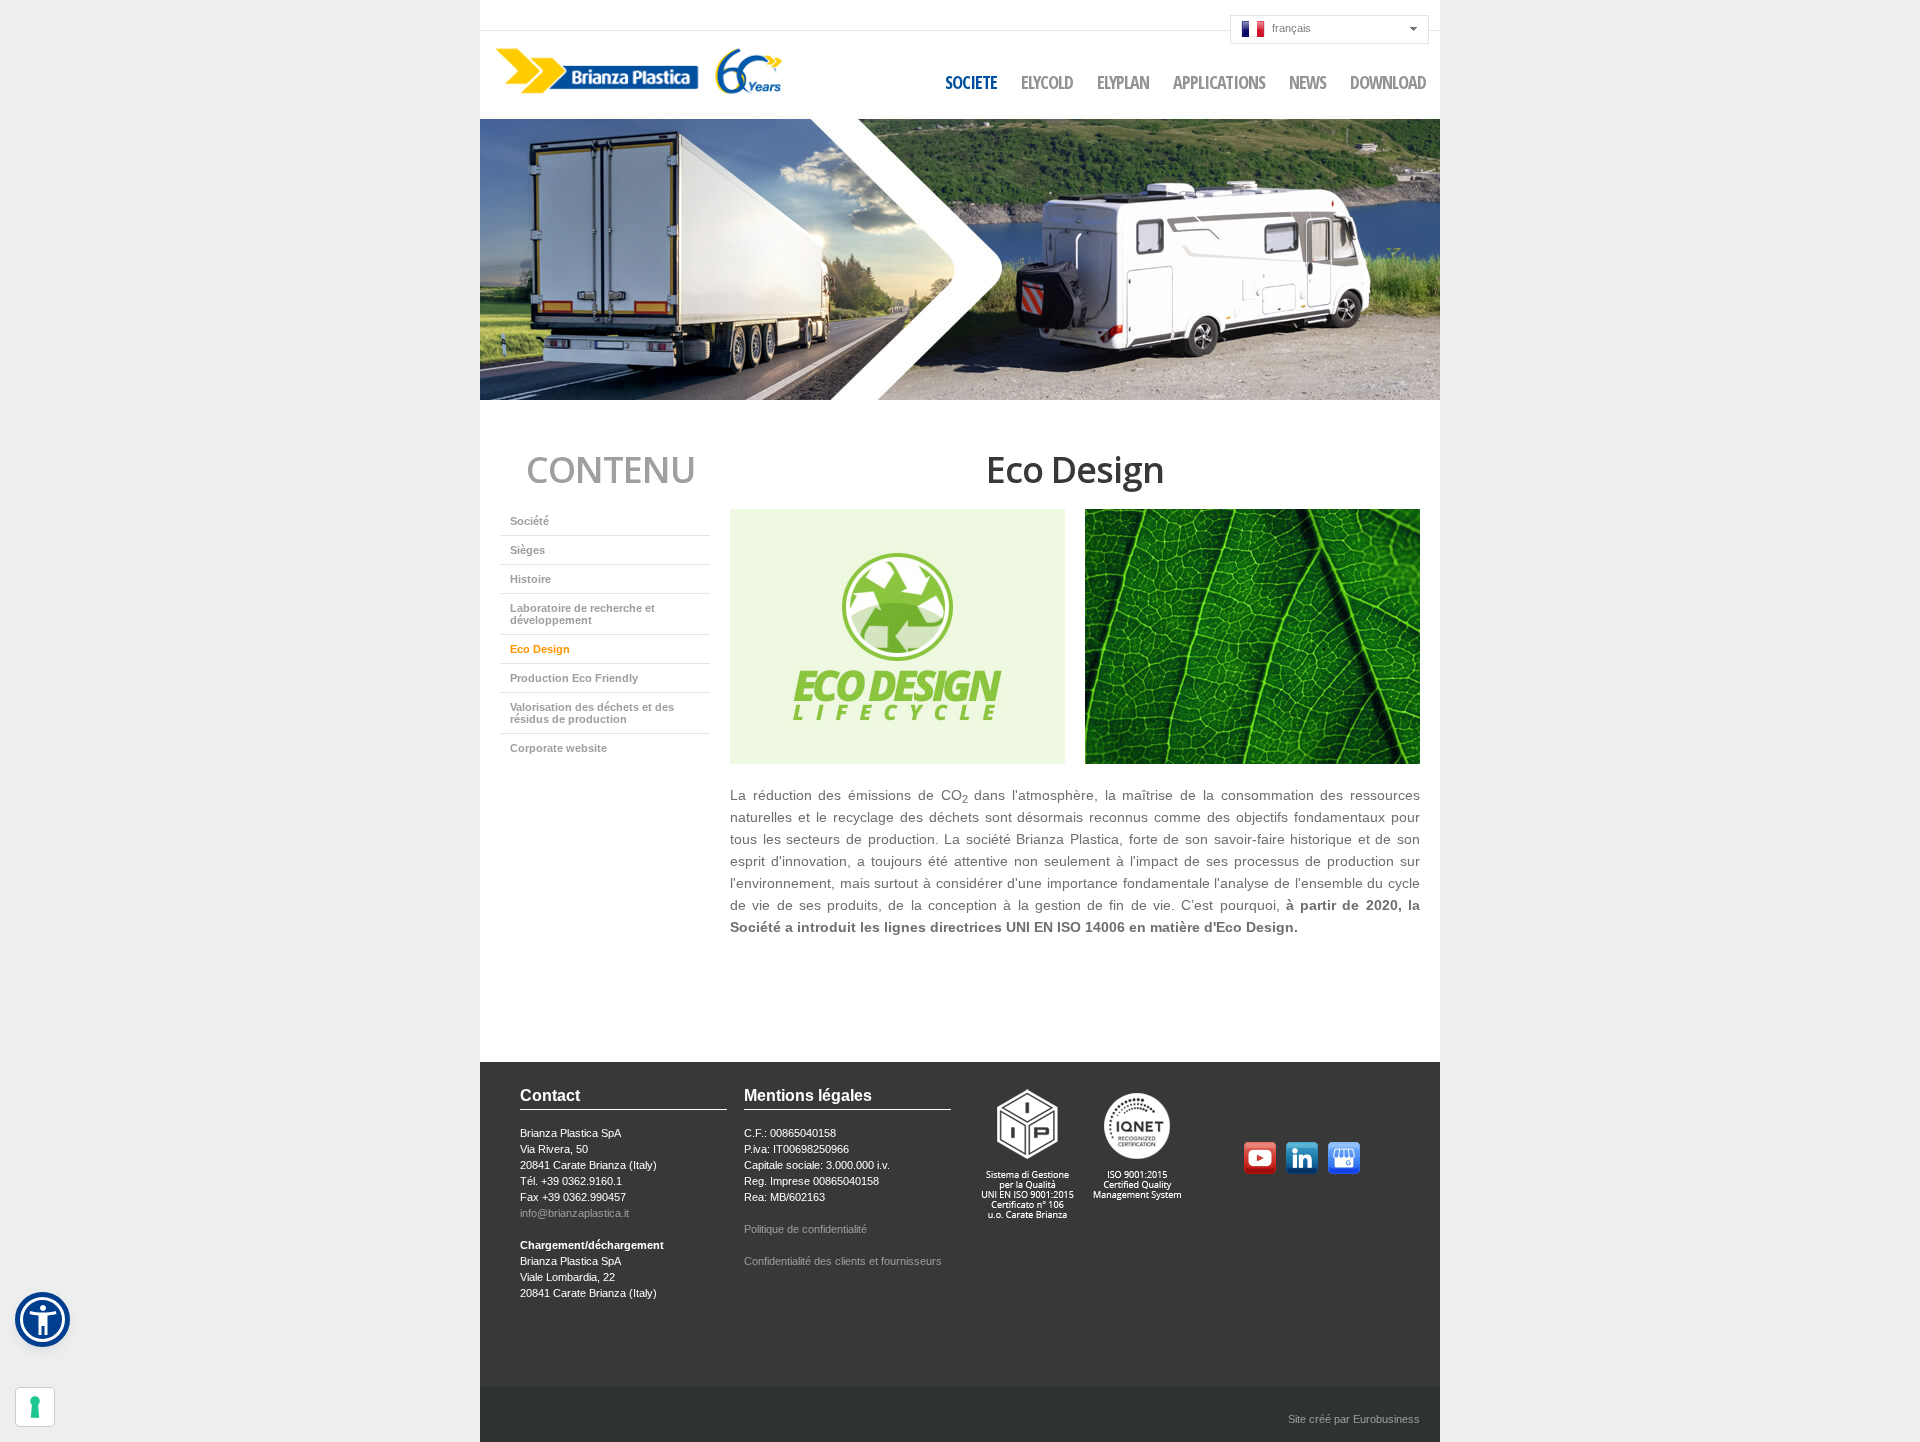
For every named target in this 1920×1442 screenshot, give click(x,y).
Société (529, 521)
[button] (42, 1319)
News (1307, 82)
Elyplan (1123, 82)
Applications (1219, 82)
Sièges (527, 550)
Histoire (530, 579)
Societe (971, 82)
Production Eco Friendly (574, 678)
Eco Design (540, 649)
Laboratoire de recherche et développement (582, 614)
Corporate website (558, 748)
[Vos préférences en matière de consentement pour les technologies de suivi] (35, 1407)
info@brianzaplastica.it (574, 1213)
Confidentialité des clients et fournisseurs (843, 1261)
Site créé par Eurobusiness (1354, 1419)
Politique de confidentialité (805, 1229)
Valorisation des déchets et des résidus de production (592, 713)
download (1388, 82)
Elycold (1047, 82)
